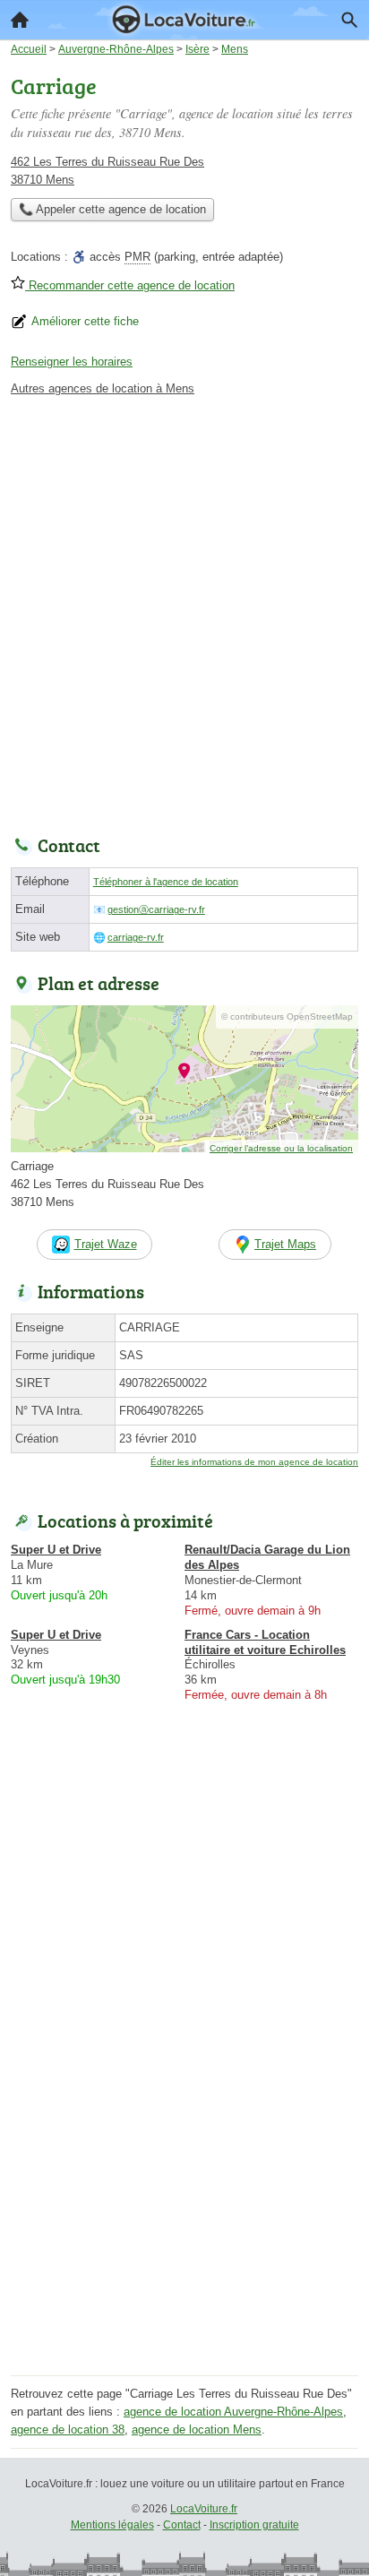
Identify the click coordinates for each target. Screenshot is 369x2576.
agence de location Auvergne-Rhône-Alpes (233, 2412)
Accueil (20, 20)
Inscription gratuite (254, 2525)
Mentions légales (112, 2525)
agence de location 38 (68, 2430)
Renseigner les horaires (72, 362)
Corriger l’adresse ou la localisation (281, 1148)
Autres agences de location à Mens (103, 388)
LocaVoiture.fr (204, 2509)
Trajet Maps (285, 1244)
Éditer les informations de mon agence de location (254, 1462)
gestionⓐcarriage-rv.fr (156, 909)
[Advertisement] (184, 611)
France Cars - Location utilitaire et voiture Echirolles (265, 1642)
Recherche (349, 20)
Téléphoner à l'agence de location (166, 882)
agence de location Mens (197, 2430)
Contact (182, 2525)
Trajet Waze (106, 1244)
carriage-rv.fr (136, 937)
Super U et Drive (56, 1550)
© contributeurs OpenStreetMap (287, 1017)
